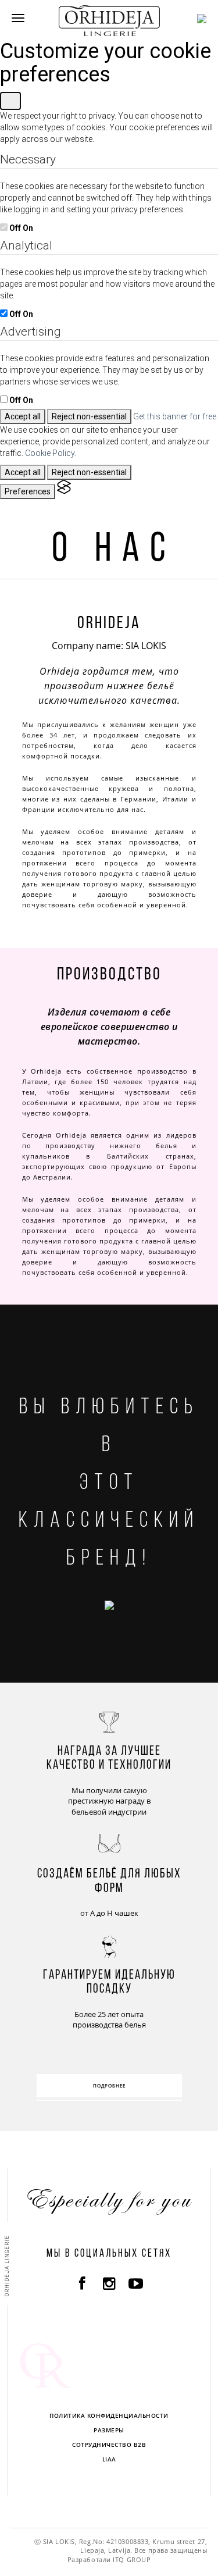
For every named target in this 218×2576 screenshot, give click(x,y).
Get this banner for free (175, 416)
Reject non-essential (89, 416)
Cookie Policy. (51, 453)
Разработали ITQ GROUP (109, 2559)
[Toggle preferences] (10, 101)
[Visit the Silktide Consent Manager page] (64, 491)
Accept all (23, 416)
